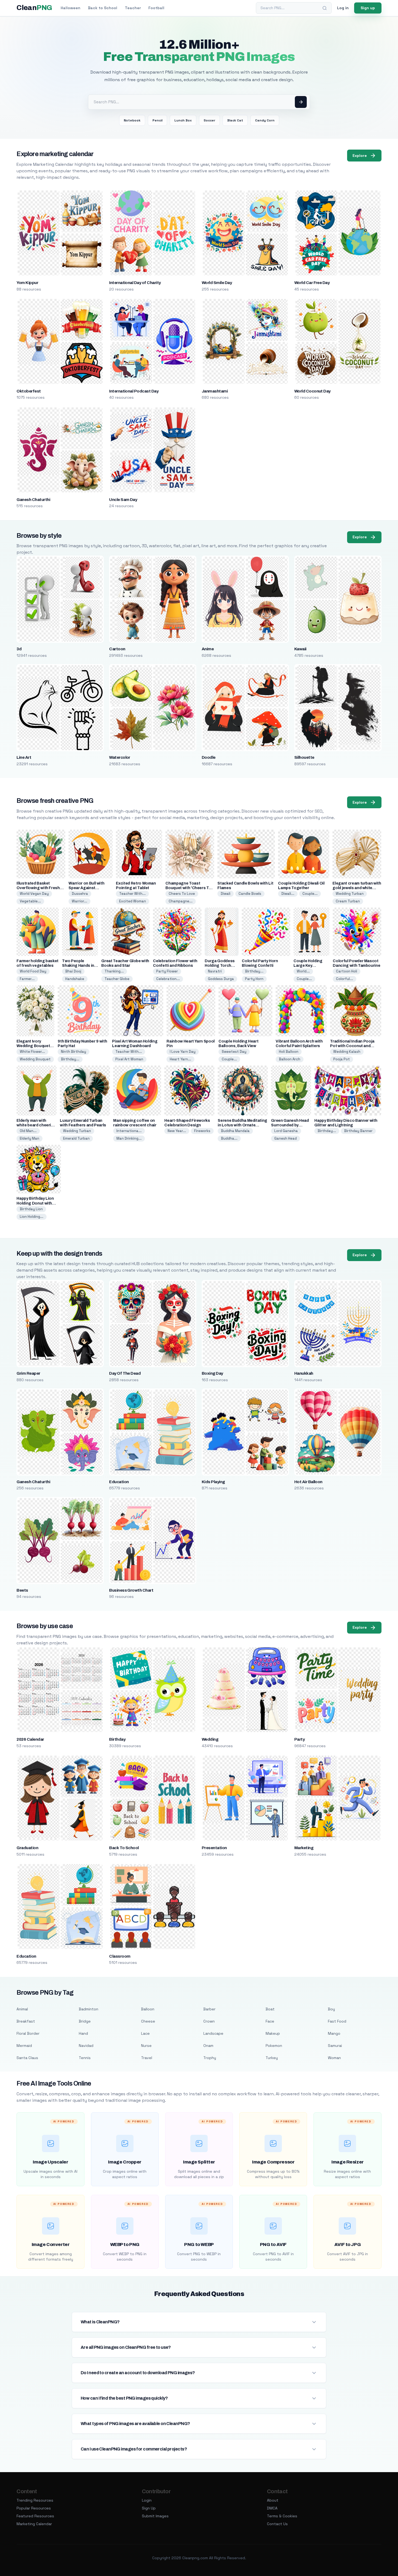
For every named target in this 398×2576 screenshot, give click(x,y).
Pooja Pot (342, 1059)
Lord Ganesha (286, 1131)
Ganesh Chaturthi (33, 500)
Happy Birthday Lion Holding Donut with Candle (35, 1203)
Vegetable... (30, 901)
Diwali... (288, 894)
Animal (22, 2009)
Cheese (148, 2021)
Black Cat (235, 120)
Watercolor (120, 757)
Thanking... (114, 971)
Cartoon (117, 649)
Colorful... (345, 979)
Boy (331, 2009)
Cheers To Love (182, 894)
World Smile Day (217, 283)
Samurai (335, 2046)
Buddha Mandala (235, 1131)
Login (147, 2500)
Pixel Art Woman (129, 1059)
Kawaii (300, 649)
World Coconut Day (312, 391)
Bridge (85, 2021)
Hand (83, 2033)
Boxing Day (212, 1373)
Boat (270, 2009)
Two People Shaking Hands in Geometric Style (78, 966)
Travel (147, 2058)
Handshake (75, 979)
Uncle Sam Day (123, 500)
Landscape (213, 2033)
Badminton (89, 2009)
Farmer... (27, 979)
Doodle (209, 757)
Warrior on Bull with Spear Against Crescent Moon (86, 888)
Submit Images (155, 2516)
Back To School (124, 1848)
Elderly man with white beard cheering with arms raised (36, 1125)
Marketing (304, 1848)
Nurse (146, 2046)
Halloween (71, 8)
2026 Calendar (30, 1739)
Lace (145, 2033)
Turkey (272, 2058)
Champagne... (181, 901)
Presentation (214, 1848)
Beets (22, 1590)
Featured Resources (35, 2516)
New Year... (177, 1131)
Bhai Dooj (73, 971)
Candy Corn (265, 120)
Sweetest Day (234, 1052)
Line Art (24, 757)
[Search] (325, 8)
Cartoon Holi (347, 971)
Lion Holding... (32, 1217)
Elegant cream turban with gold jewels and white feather (357, 888)
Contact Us (277, 2524)
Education (119, 1482)
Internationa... (129, 1131)
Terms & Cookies (282, 2516)
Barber (209, 2009)
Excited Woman (133, 901)
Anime (208, 649)
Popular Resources (34, 2508)
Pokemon (274, 2046)
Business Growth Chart (131, 1590)
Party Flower (167, 971)
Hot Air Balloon (308, 1482)
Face (270, 2021)
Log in (343, 8)
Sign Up (149, 2508)
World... (303, 971)
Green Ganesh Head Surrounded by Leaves (290, 1125)
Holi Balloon (289, 1052)
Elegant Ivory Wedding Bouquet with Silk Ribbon (33, 1046)
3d (19, 649)
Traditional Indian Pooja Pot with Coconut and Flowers (352, 1046)
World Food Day (33, 971)
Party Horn (254, 979)
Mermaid (24, 2046)
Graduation (27, 1848)
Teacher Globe (117, 979)
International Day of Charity (135, 283)
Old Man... (28, 1131)
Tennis (85, 2058)
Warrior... (79, 901)
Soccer (209, 120)
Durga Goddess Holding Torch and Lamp (220, 966)
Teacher (133, 8)
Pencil (157, 120)
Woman (334, 2058)
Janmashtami (215, 391)
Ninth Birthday (74, 1052)
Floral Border (28, 2033)
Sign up (368, 8)
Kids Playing (213, 1482)
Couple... (310, 894)
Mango (334, 2033)
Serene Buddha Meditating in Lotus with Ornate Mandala (242, 1125)
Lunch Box (183, 120)
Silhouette (304, 757)
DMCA (272, 2508)
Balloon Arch (290, 1059)
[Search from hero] (301, 102)
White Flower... (32, 1052)
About (273, 2500)
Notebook (132, 120)
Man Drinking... (129, 1138)
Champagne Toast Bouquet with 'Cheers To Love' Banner (188, 888)
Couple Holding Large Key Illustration (308, 966)
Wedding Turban (350, 894)
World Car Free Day (312, 283)
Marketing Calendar (34, 2524)
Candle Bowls (250, 894)
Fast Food (337, 2021)
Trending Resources (35, 2500)
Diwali (226, 894)
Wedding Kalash (347, 1052)
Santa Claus (27, 2058)
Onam (208, 2046)
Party (299, 1739)
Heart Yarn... (180, 1059)
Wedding (210, 1739)
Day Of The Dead (125, 1373)
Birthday (117, 1739)
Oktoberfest (29, 391)
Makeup (273, 2033)
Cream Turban (348, 901)
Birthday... (254, 971)
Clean (34, 8)
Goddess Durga (221, 979)
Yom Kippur (27, 283)
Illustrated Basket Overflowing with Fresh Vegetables (38, 888)
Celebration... (168, 979)
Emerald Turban (76, 1138)
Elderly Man (30, 1138)
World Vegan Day (34, 894)
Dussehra (80, 894)
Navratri (215, 971)
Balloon (148, 2009)
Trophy (210, 2058)
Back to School (103, 8)
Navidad (86, 2046)
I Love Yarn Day (183, 1052)
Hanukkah (304, 1373)
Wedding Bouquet (35, 1059)
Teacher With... (132, 894)
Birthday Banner (358, 1131)
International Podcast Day (134, 391)
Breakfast (26, 2021)
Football (156, 8)
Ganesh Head (286, 1138)
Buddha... (229, 1138)
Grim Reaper (28, 1373)
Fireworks (202, 1131)
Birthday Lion (31, 1209)
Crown (209, 2021)
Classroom (120, 1956)
